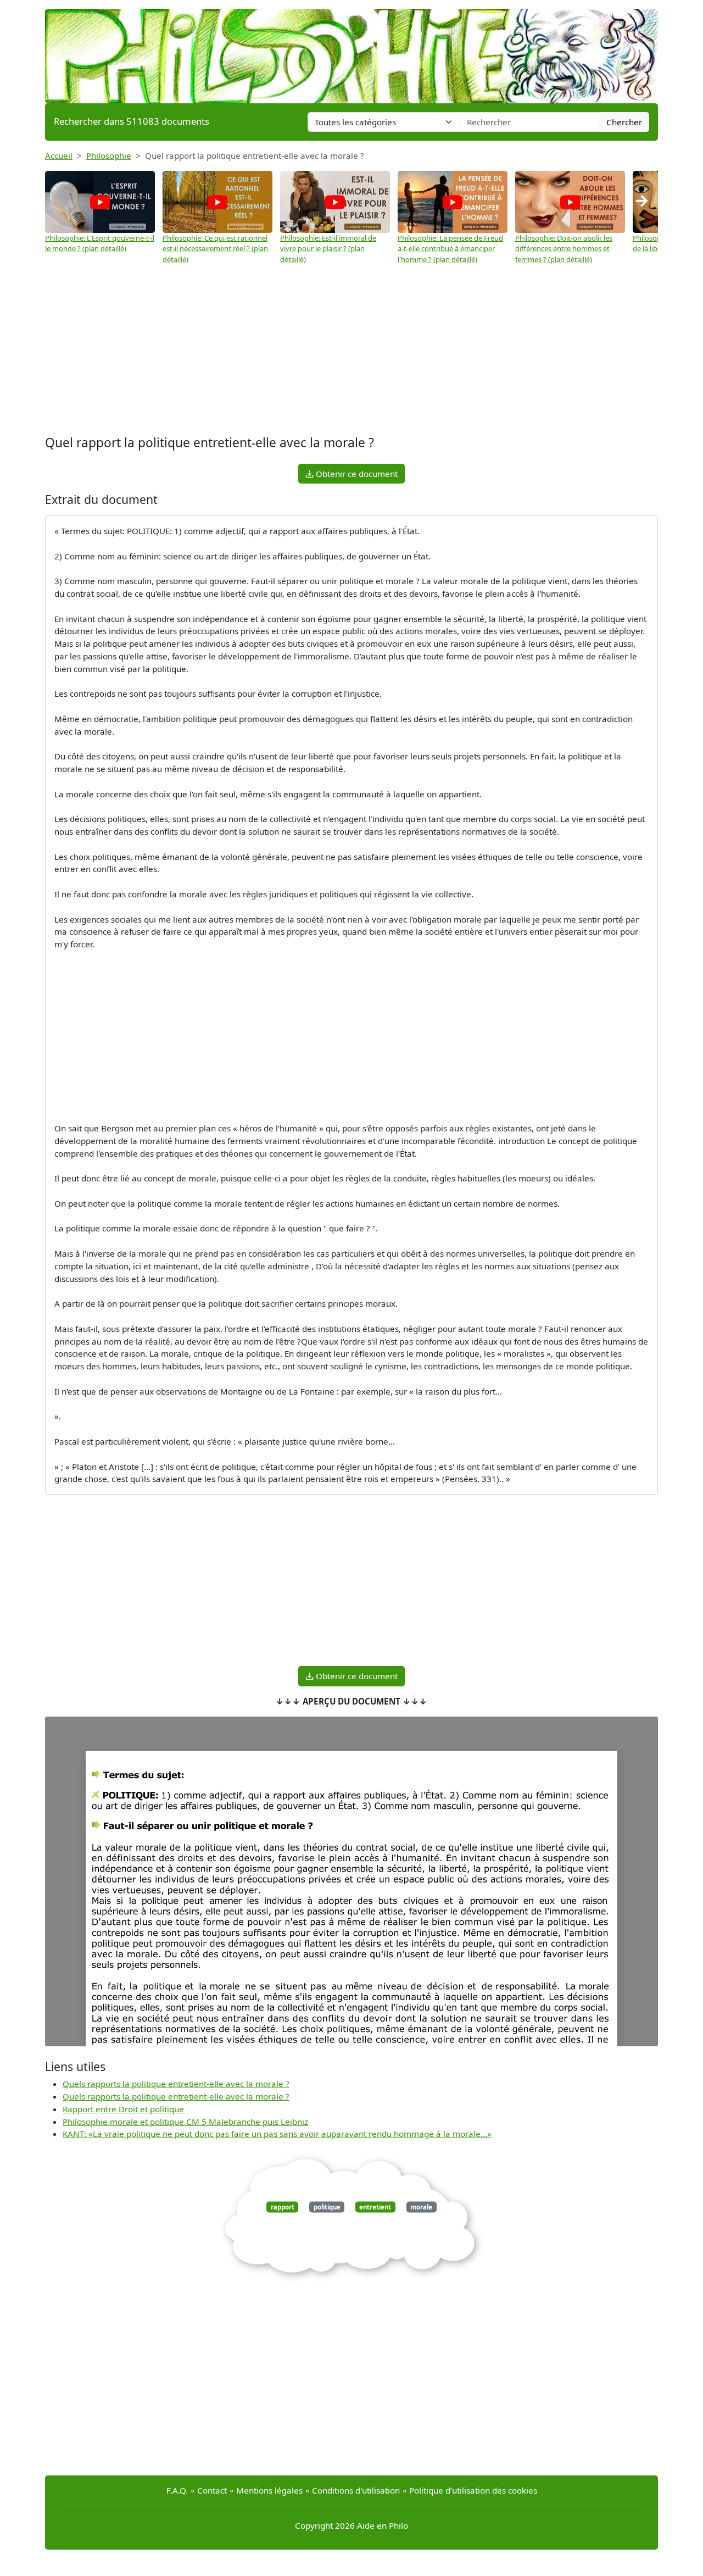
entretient (375, 2207)
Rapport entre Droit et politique (123, 2109)
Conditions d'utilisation (356, 2490)
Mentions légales (269, 2490)
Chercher (624, 122)
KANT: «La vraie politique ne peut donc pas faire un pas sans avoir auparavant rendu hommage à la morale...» (277, 2134)
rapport (283, 2207)
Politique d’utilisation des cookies (473, 2490)
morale (421, 2207)
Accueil (59, 156)
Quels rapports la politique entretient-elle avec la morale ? (176, 2084)
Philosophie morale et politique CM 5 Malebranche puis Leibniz (185, 2122)
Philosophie (109, 156)
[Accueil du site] (351, 51)
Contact (212, 2490)
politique (327, 2207)
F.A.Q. (177, 2490)
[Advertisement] (351, 350)
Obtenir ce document (356, 474)
